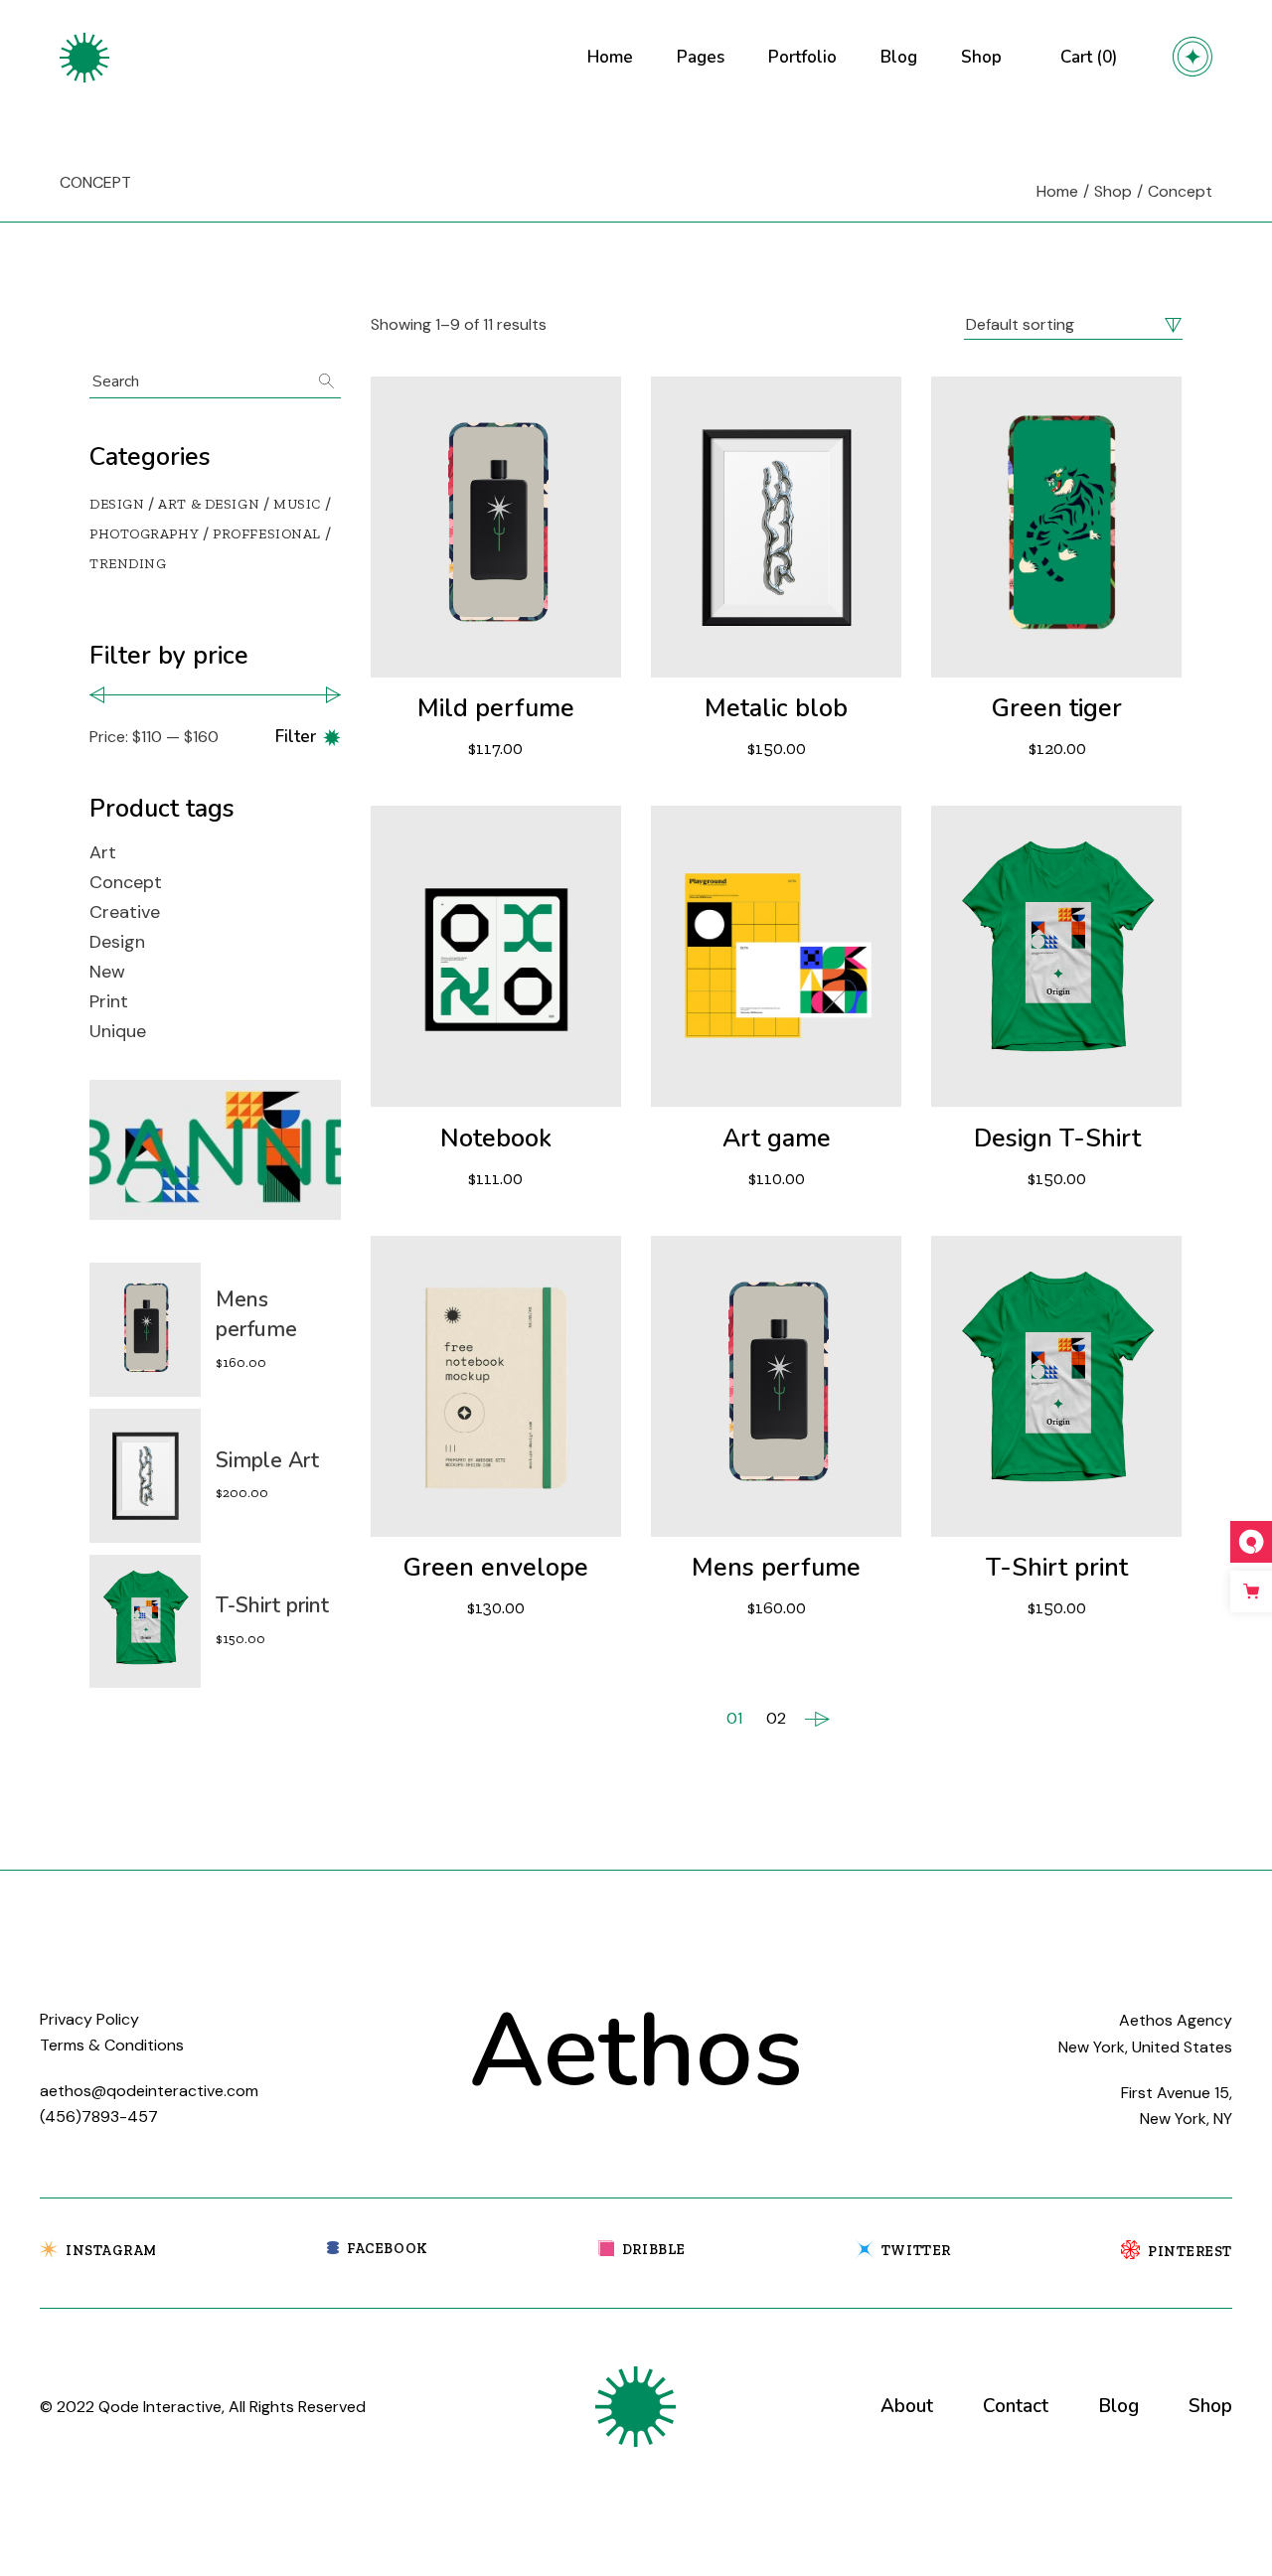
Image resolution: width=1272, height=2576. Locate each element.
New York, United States (1145, 2047)
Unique (118, 1031)
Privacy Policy (89, 2019)
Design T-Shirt (1057, 1138)
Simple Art (267, 1460)
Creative (125, 912)
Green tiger (1057, 708)
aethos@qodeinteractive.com (149, 2091)
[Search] (327, 381)
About (907, 2406)
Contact (1016, 2406)
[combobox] (1073, 325)
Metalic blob (776, 708)
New (107, 972)
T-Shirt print (1057, 1568)
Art (103, 852)
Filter (296, 737)
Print (109, 1001)
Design (117, 942)
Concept (126, 882)
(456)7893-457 (99, 2117)
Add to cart (413, 748)
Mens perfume (776, 1568)
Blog (1118, 2406)
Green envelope (496, 1568)
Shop (1210, 2406)
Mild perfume (496, 708)
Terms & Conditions (112, 2045)
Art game (777, 1138)
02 (776, 1718)
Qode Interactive (160, 2407)
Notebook (496, 1138)
